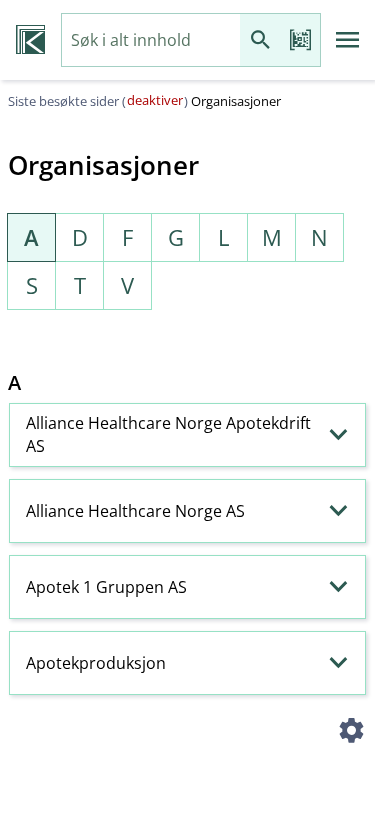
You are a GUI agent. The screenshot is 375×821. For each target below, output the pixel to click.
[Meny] (348, 40)
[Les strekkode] (300, 40)
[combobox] (151, 40)
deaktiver (155, 100)
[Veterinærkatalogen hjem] (30, 40)
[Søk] (260, 40)
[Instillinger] (351, 733)
